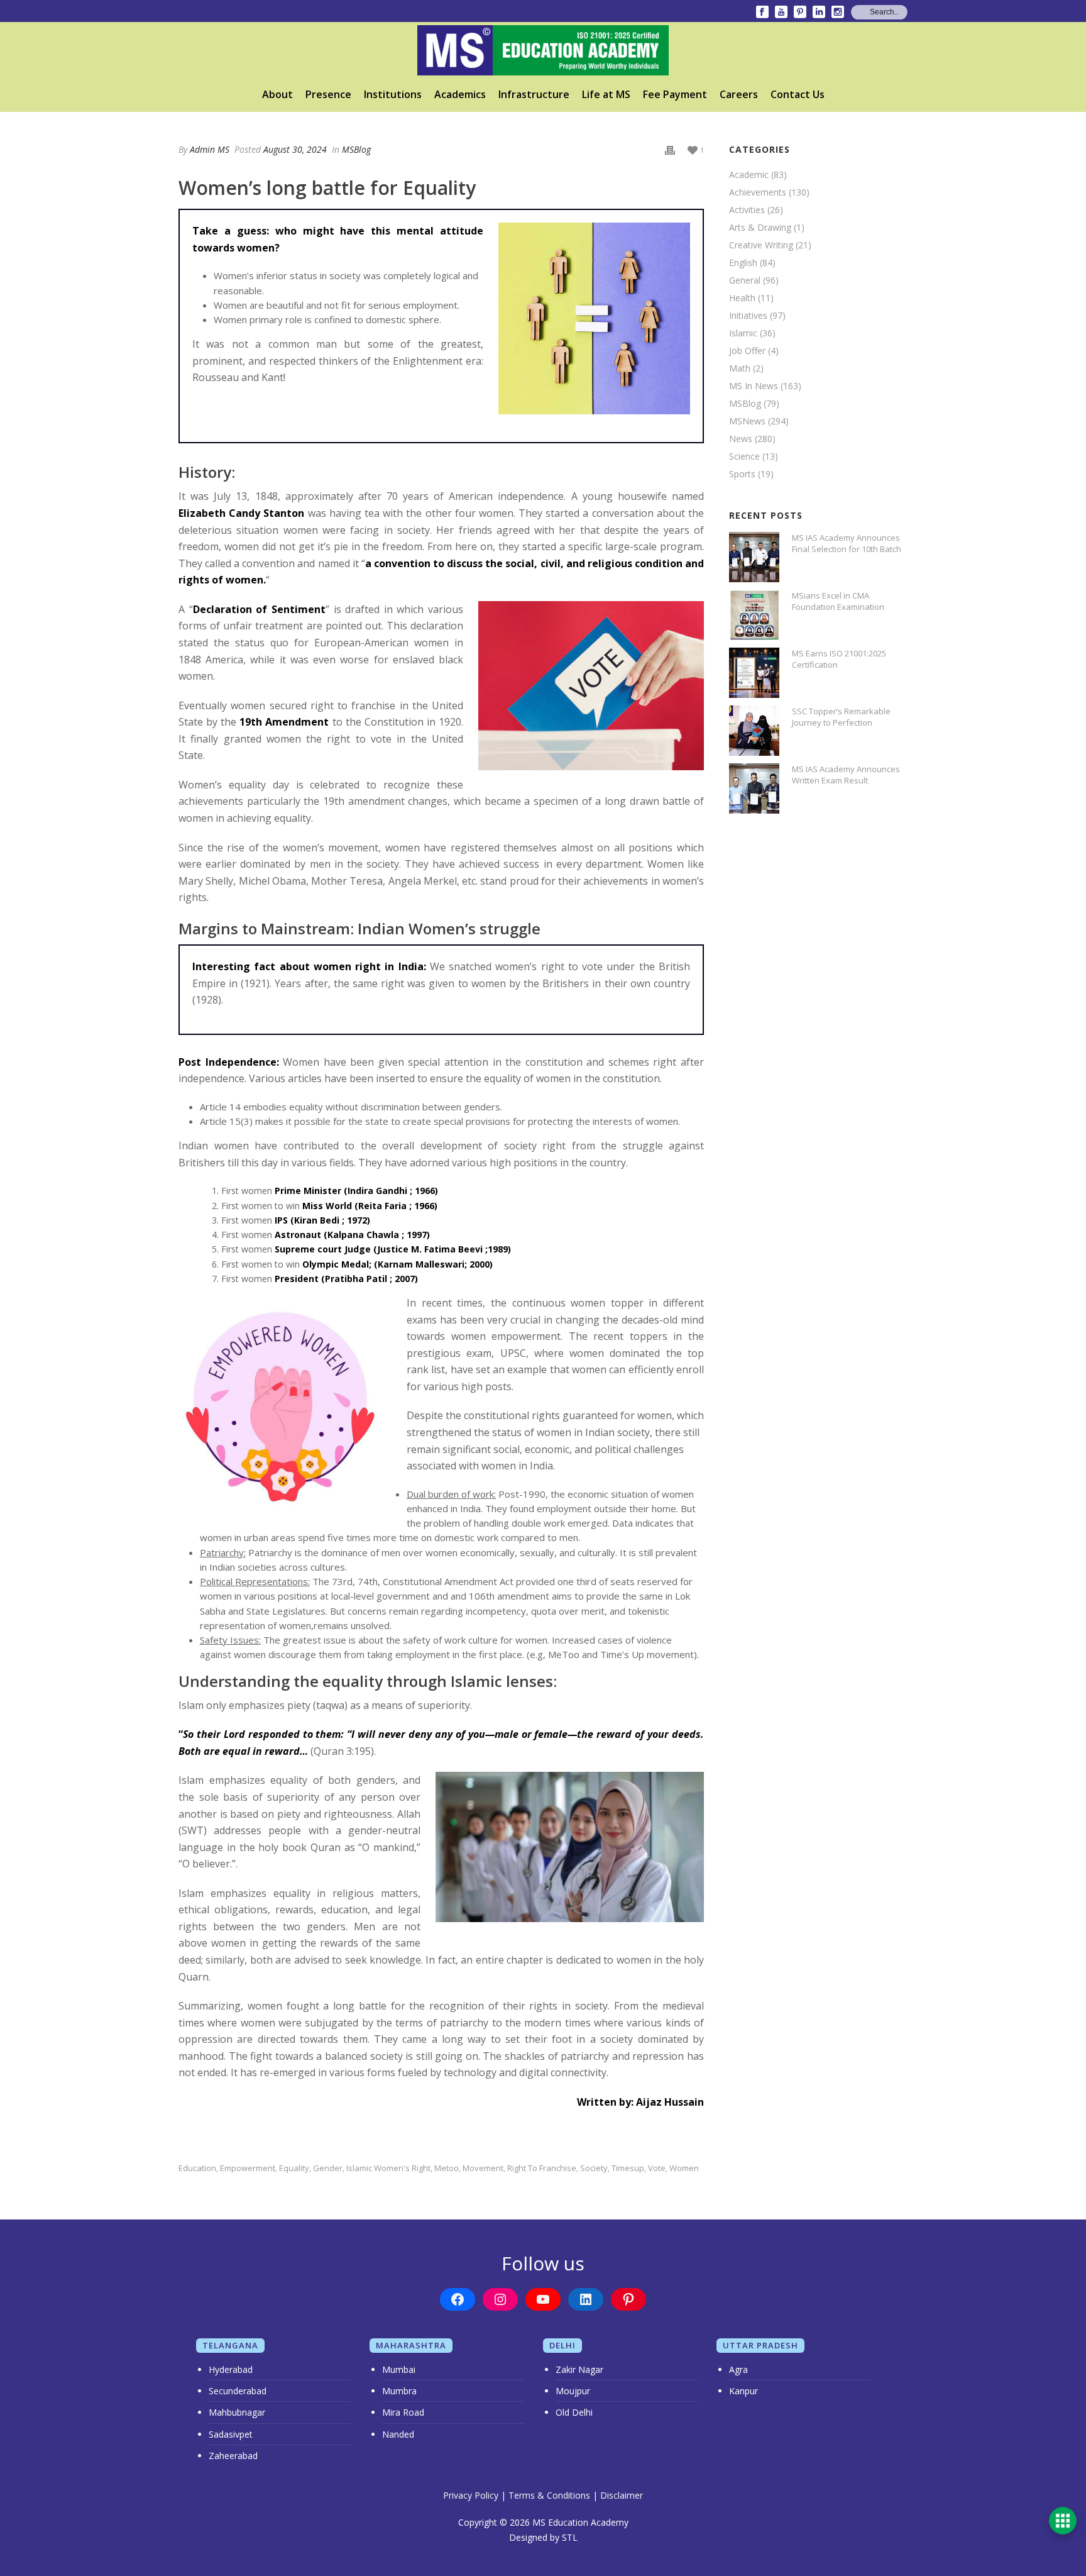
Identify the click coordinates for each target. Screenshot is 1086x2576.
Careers (739, 94)
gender (328, 2168)
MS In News (754, 386)
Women (684, 2168)
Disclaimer (622, 2495)
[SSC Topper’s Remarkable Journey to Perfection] (754, 731)
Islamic (743, 333)
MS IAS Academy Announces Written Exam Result (846, 775)
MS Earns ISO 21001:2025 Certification (839, 659)
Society (594, 2168)
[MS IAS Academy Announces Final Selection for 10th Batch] (754, 557)
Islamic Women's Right (388, 2168)
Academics (460, 94)
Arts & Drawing (760, 228)
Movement (483, 2168)
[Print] (670, 149)
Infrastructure (534, 94)
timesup (628, 2168)
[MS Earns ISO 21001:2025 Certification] (754, 673)
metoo (447, 2168)
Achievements (758, 192)
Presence (328, 94)
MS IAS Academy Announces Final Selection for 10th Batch (847, 543)
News (741, 439)
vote (657, 2168)
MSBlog (356, 149)
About (277, 94)
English (743, 263)
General (745, 280)
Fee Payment (675, 94)
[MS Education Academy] (543, 50)
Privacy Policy (471, 2495)
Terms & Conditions (549, 2495)
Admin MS (210, 149)
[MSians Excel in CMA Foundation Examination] (754, 615)
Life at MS (606, 94)
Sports (742, 474)
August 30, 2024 (295, 149)
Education (197, 2168)
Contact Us (798, 94)
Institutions (393, 94)
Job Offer (747, 351)
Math (740, 368)
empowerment (248, 2168)
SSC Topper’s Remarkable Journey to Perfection (841, 717)
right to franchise (542, 2168)
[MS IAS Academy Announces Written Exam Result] (754, 788)
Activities (747, 210)
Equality (294, 2168)
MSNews (747, 421)
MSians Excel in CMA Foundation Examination (838, 601)
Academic (749, 175)
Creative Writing (761, 245)
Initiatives (748, 316)
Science (744, 456)
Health (742, 298)
